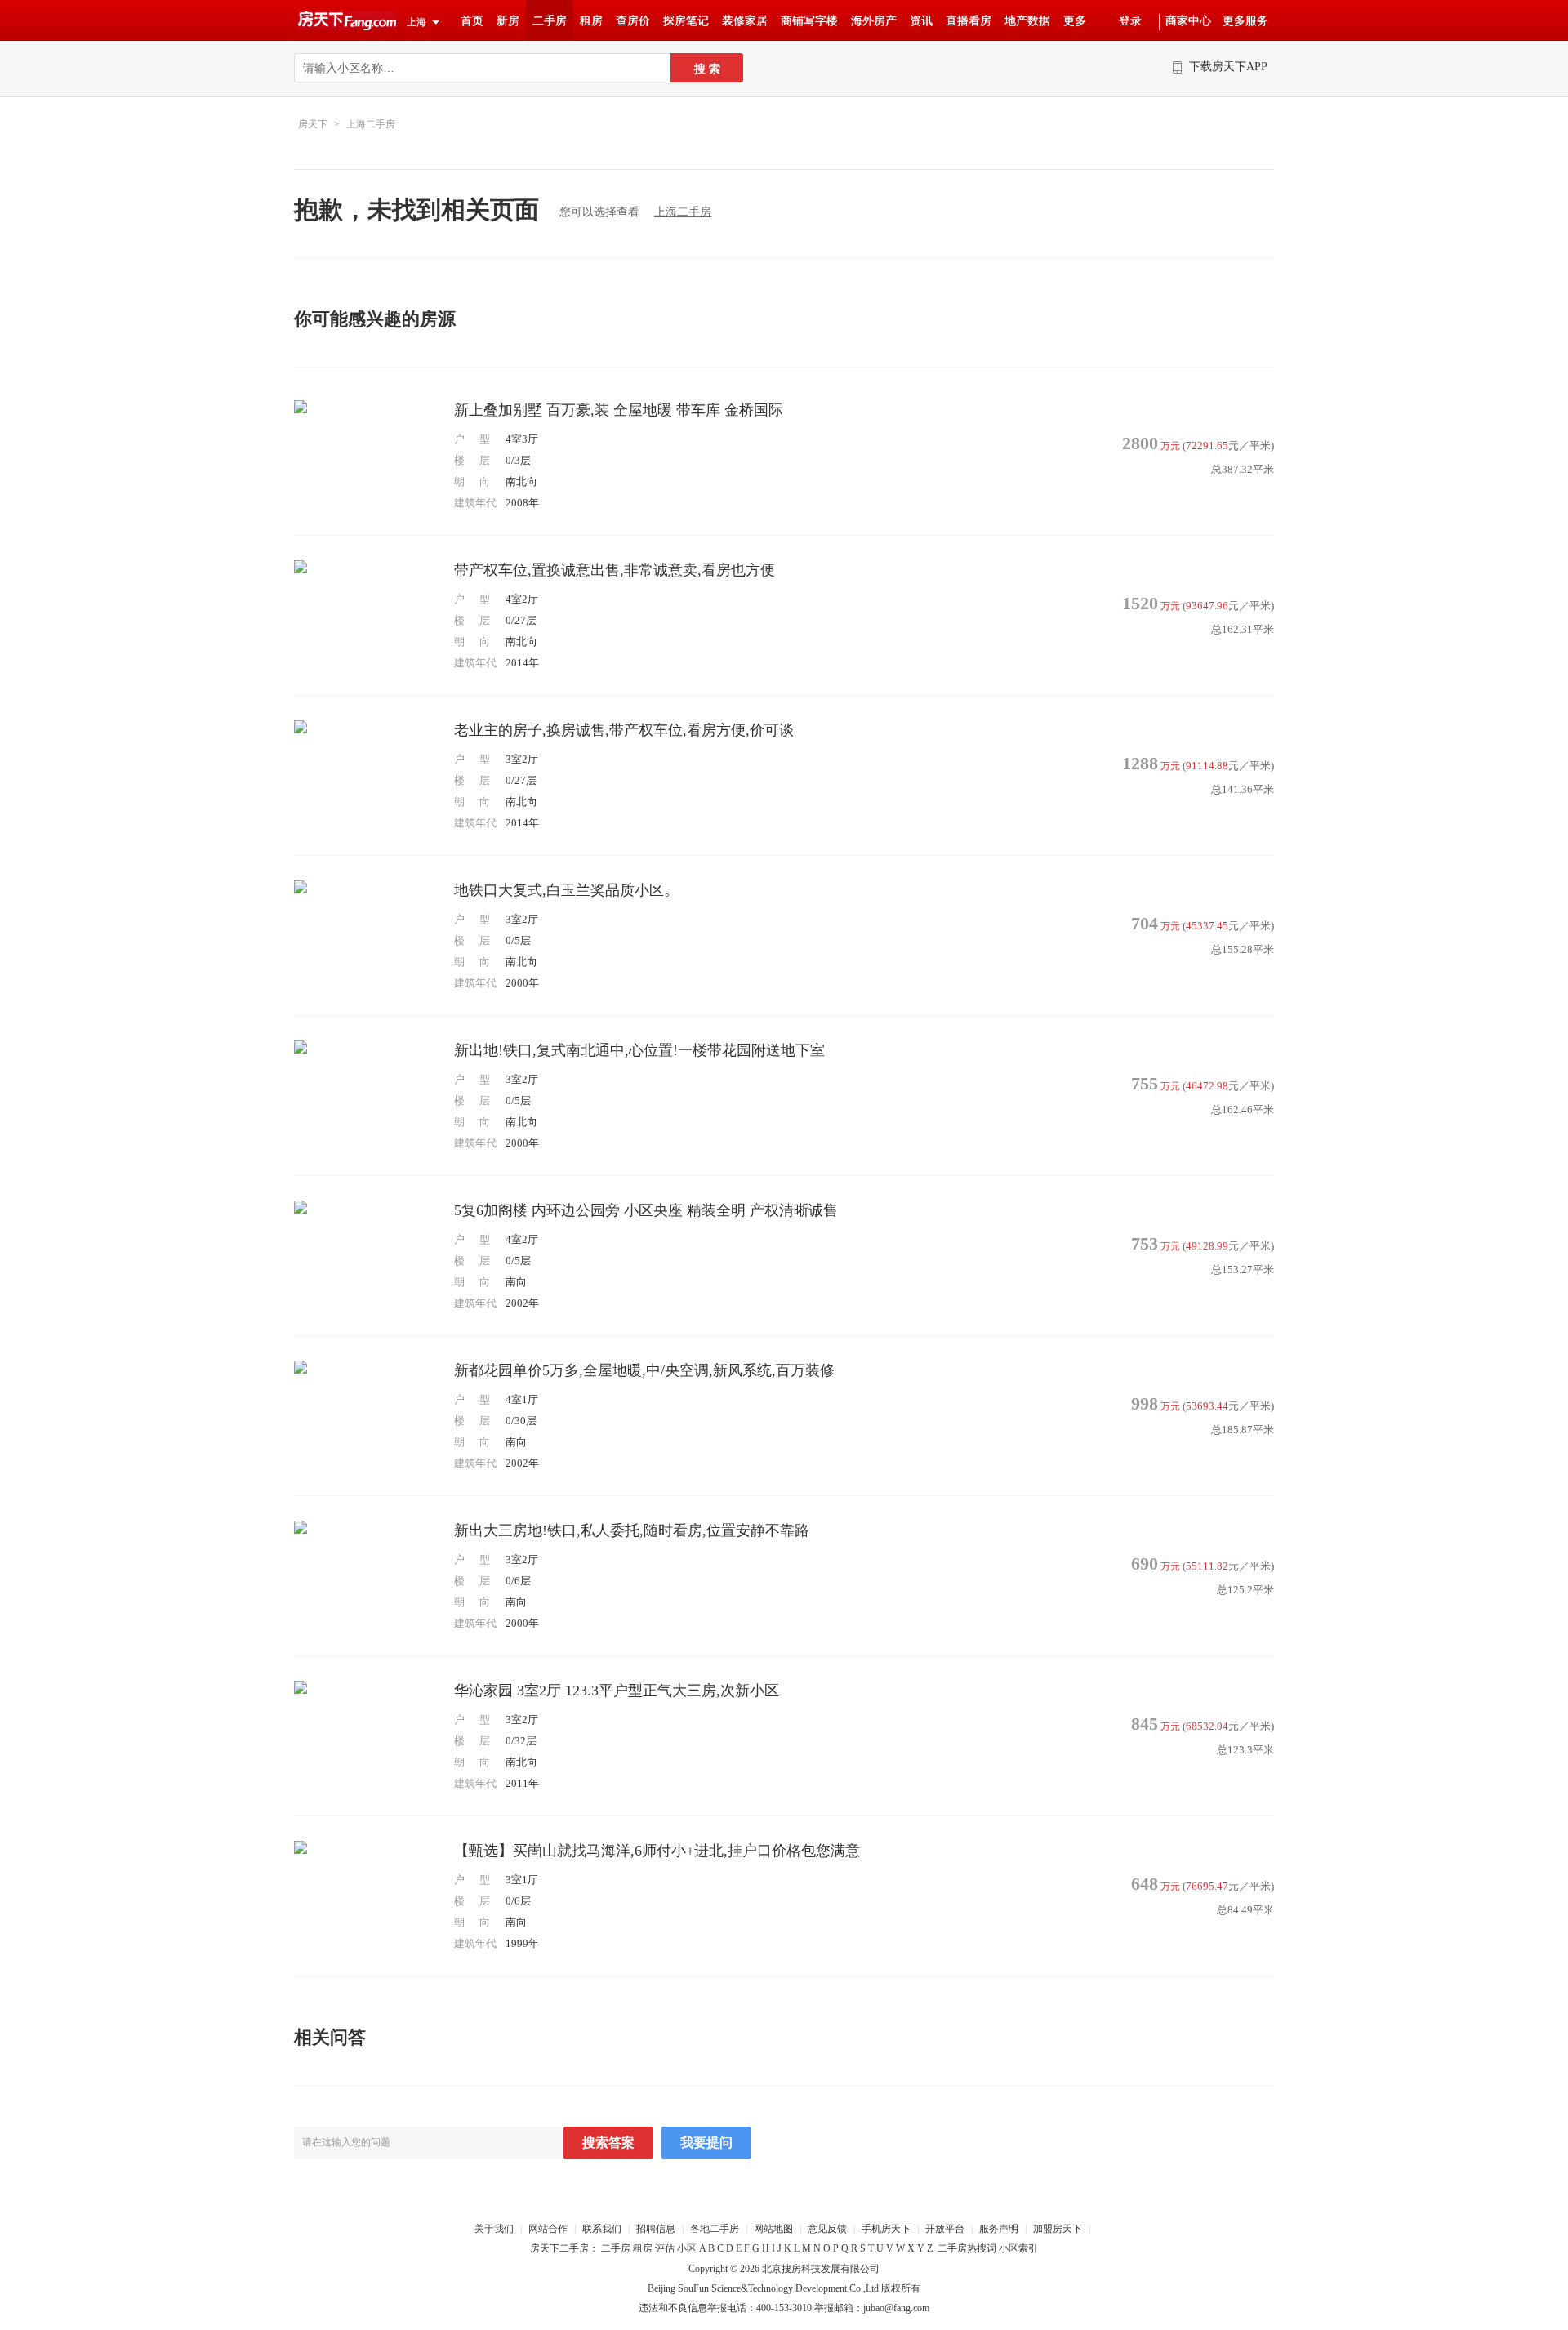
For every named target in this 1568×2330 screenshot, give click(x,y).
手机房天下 (887, 2229)
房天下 (313, 124)
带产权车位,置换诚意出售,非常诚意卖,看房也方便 (615, 570)
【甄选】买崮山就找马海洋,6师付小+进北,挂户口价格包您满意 (657, 1851)
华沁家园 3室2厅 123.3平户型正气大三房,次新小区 (617, 1691)
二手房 (550, 21)
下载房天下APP (1228, 67)
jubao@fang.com (896, 2308)
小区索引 (1018, 2248)
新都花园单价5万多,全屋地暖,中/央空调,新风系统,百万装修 (644, 1370)
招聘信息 (656, 2229)
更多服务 (1245, 21)
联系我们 (602, 2229)
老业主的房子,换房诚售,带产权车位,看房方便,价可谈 (624, 730)
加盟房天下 (1059, 2229)
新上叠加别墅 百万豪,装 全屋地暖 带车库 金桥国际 (619, 410)
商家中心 (1188, 21)
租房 (591, 21)
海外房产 (874, 21)
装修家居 (745, 21)
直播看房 (969, 21)
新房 (508, 21)
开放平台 (946, 2229)
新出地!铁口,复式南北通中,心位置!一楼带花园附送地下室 (639, 1050)
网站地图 (773, 2229)
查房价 (633, 21)
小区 (687, 2248)
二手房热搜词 (967, 2248)
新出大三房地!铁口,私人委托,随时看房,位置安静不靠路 (632, 1530)
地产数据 (1027, 21)
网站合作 (548, 2229)
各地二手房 (716, 2229)
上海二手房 (371, 124)
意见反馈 (827, 2229)
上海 (416, 22)
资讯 (921, 21)
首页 (472, 21)
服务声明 (999, 2229)
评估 (665, 2248)
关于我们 (495, 2229)
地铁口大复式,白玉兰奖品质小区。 (566, 890)
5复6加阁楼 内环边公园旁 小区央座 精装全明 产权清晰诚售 (646, 1210)
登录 (1130, 21)
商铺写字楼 (809, 21)
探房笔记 (686, 21)
